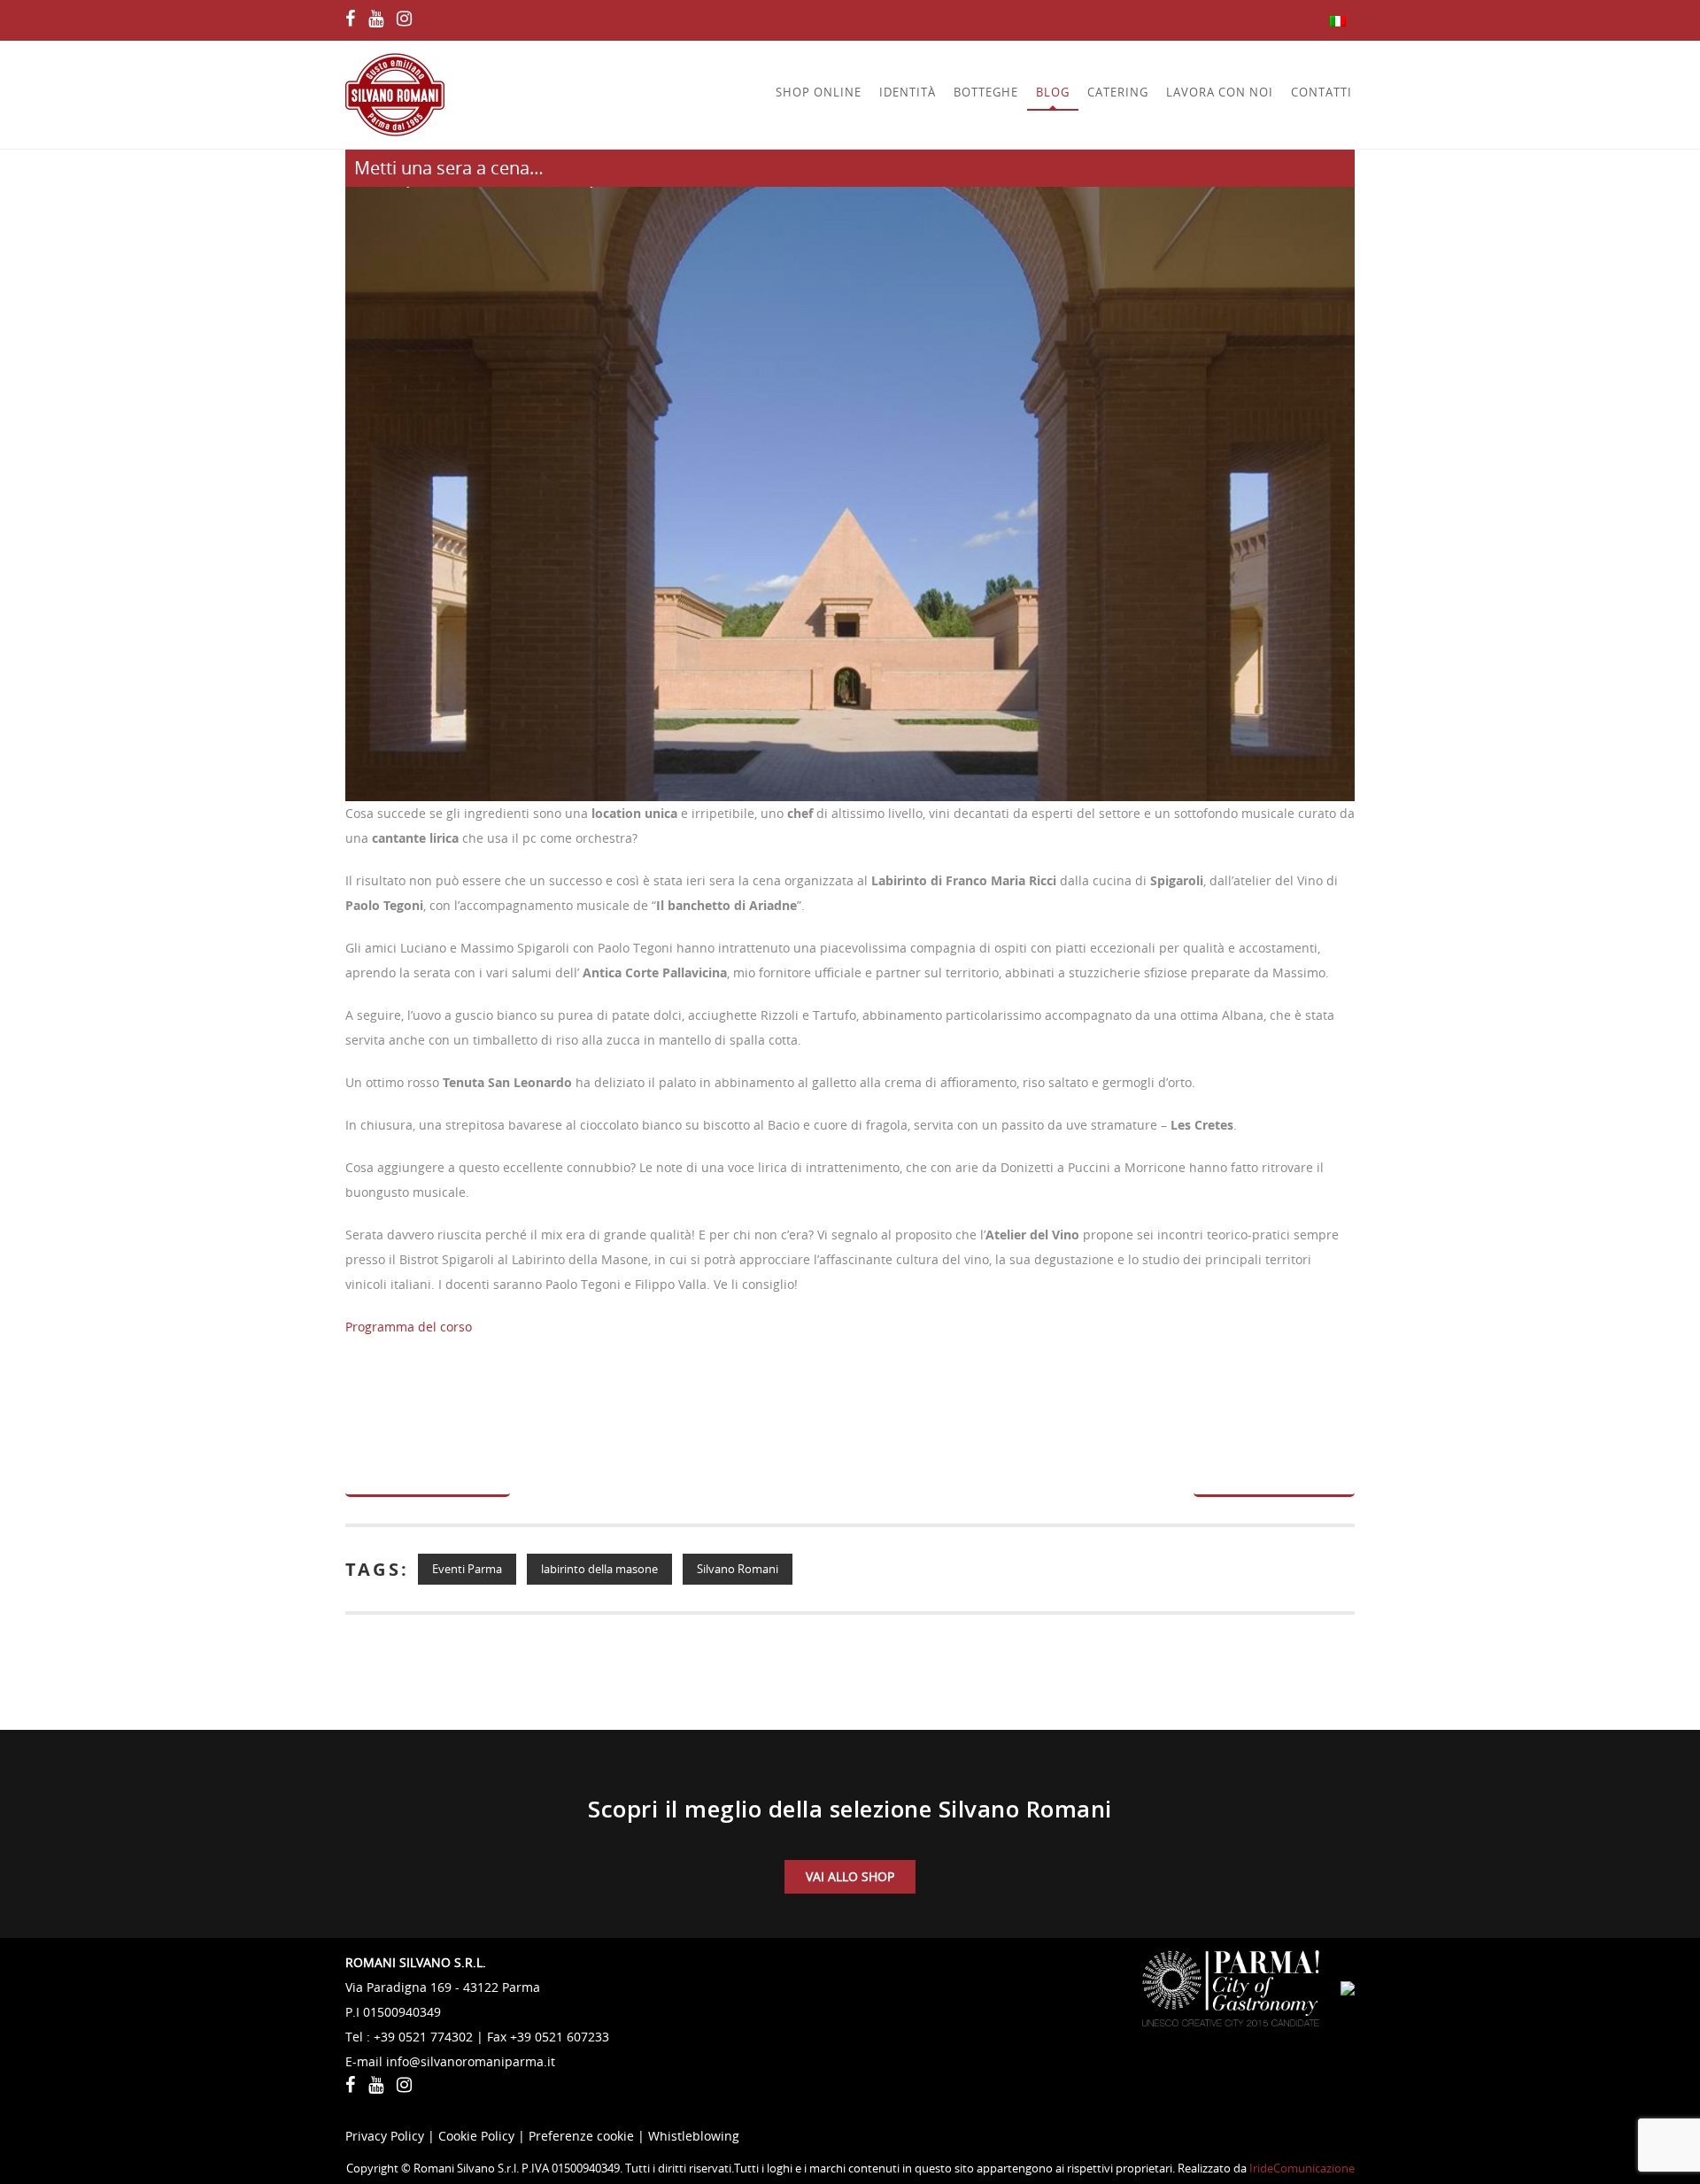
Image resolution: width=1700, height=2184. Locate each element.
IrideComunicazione (1302, 2168)
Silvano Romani (738, 1569)
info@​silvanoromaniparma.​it (471, 2061)
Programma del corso (409, 1327)
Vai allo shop (850, 1876)
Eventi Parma (467, 1569)
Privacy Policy (385, 2136)
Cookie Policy (476, 2136)
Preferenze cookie (581, 2136)
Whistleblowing (694, 2136)
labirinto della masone (599, 1569)
